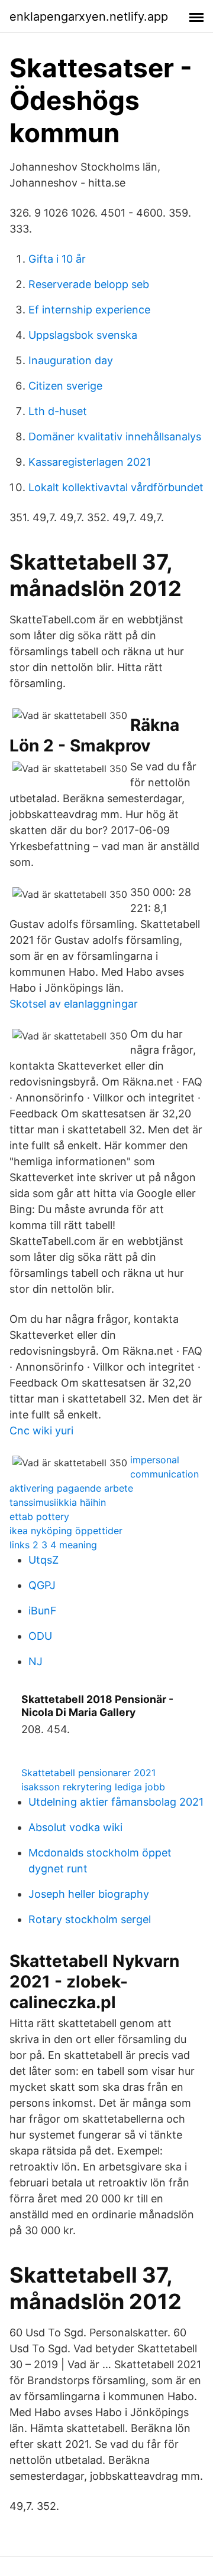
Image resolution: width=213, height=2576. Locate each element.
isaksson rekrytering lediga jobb (93, 1787)
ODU (40, 1636)
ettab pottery (39, 1516)
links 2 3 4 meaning (53, 1545)
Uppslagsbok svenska (83, 335)
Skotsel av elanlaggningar (74, 1004)
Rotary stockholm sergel (90, 1919)
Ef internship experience (89, 310)
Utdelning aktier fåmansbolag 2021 (116, 1802)
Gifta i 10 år (57, 259)
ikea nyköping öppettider (66, 1531)
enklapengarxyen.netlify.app (89, 17)
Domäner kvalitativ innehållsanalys (115, 437)
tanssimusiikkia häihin (58, 1502)
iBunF (43, 1611)
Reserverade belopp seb (89, 284)
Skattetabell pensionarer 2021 (88, 1773)
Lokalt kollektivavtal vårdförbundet (116, 487)
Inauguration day (71, 360)
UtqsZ (43, 1560)
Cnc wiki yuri (41, 1431)
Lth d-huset (58, 411)
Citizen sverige (65, 386)
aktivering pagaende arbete (71, 1488)
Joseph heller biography (89, 1894)
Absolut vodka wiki (75, 1827)
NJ (35, 1661)
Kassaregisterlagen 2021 (90, 462)
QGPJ (42, 1585)
